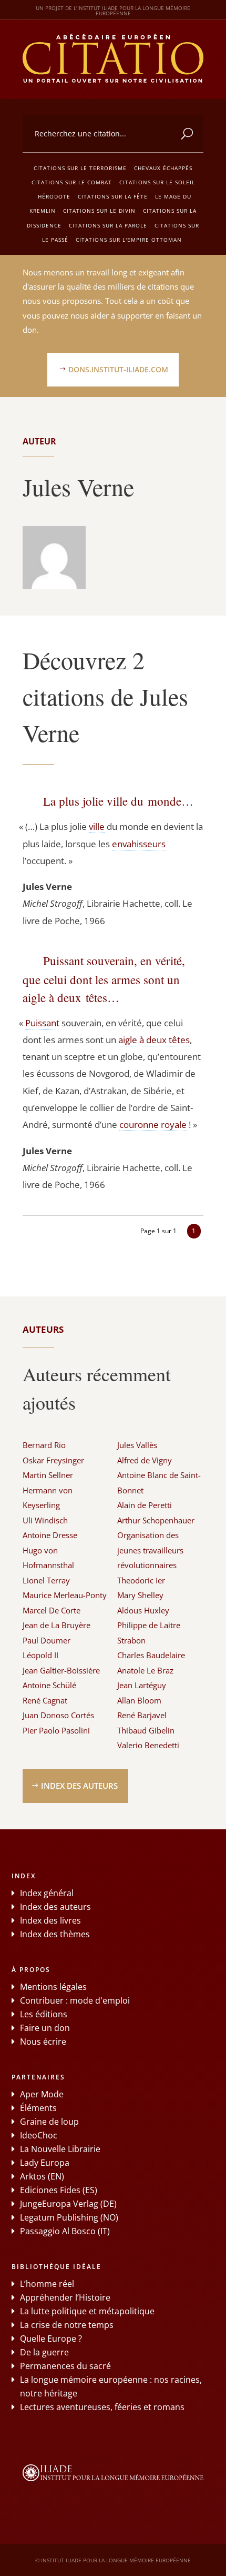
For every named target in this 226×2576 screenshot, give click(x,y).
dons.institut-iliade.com (118, 369)
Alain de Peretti (145, 1505)
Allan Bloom (139, 1700)
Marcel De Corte (52, 1610)
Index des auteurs (79, 1786)
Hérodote (54, 196)
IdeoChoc (39, 2135)
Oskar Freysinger (53, 1460)
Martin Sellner (48, 1475)
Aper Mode (42, 2094)
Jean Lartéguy (142, 1685)
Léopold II (40, 1655)
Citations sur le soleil (157, 182)
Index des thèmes (55, 1934)
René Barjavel (142, 1715)
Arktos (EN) (42, 2176)
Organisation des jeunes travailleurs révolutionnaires (150, 1550)
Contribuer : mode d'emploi (75, 2000)
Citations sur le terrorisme (80, 168)
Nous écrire (43, 2042)
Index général (47, 1893)
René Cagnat (45, 1700)
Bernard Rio (44, 1445)
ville (97, 826)
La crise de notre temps (67, 2325)
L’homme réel (47, 2284)
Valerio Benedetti (148, 1745)
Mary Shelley (140, 1595)
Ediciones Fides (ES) (59, 2190)
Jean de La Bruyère (56, 1625)
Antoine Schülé (49, 1685)
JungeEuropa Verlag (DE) (68, 2204)
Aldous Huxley (143, 1610)
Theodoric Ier (141, 1580)
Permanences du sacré (65, 2366)
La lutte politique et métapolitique (87, 2311)
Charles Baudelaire (151, 1655)
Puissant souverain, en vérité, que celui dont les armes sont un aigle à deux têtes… (104, 979)
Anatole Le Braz (145, 1670)
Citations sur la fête (113, 196)
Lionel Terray (46, 1580)
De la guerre (44, 2352)
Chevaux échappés (163, 168)
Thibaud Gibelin (146, 1730)
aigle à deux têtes (154, 1040)
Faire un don (45, 2028)
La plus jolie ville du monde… (118, 801)
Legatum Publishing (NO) (69, 2217)
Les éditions (44, 2014)
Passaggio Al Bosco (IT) (65, 2231)
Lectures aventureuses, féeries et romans (102, 2407)
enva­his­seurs (139, 844)
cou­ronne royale (153, 1124)
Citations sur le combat (72, 182)
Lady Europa (45, 2163)
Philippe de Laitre (149, 1625)
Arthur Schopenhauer (156, 1520)
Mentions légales (53, 1987)
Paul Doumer (47, 1640)
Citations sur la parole (108, 225)
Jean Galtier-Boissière (61, 1670)
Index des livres (50, 1920)
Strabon (131, 1640)
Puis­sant (42, 1023)
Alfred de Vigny (145, 1460)
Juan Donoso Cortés (58, 1715)
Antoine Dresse (50, 1535)
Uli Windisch (45, 1520)
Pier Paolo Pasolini (56, 1730)
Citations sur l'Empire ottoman (129, 240)
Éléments (38, 2108)
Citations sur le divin (99, 211)
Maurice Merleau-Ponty (65, 1595)
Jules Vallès (137, 1445)
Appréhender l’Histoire (65, 2297)
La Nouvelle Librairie (60, 2149)
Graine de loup (49, 2122)
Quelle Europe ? (51, 2339)
